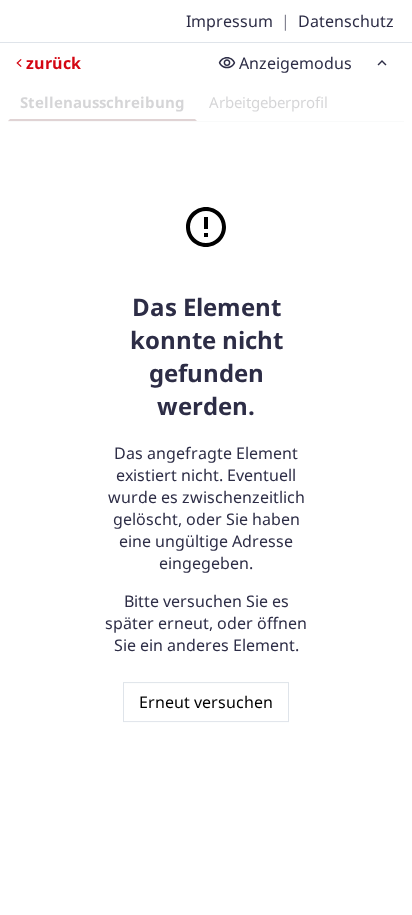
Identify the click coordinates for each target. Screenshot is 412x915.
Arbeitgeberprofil (268, 102)
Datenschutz (346, 21)
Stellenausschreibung (102, 102)
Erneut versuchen (206, 702)
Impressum (229, 21)
